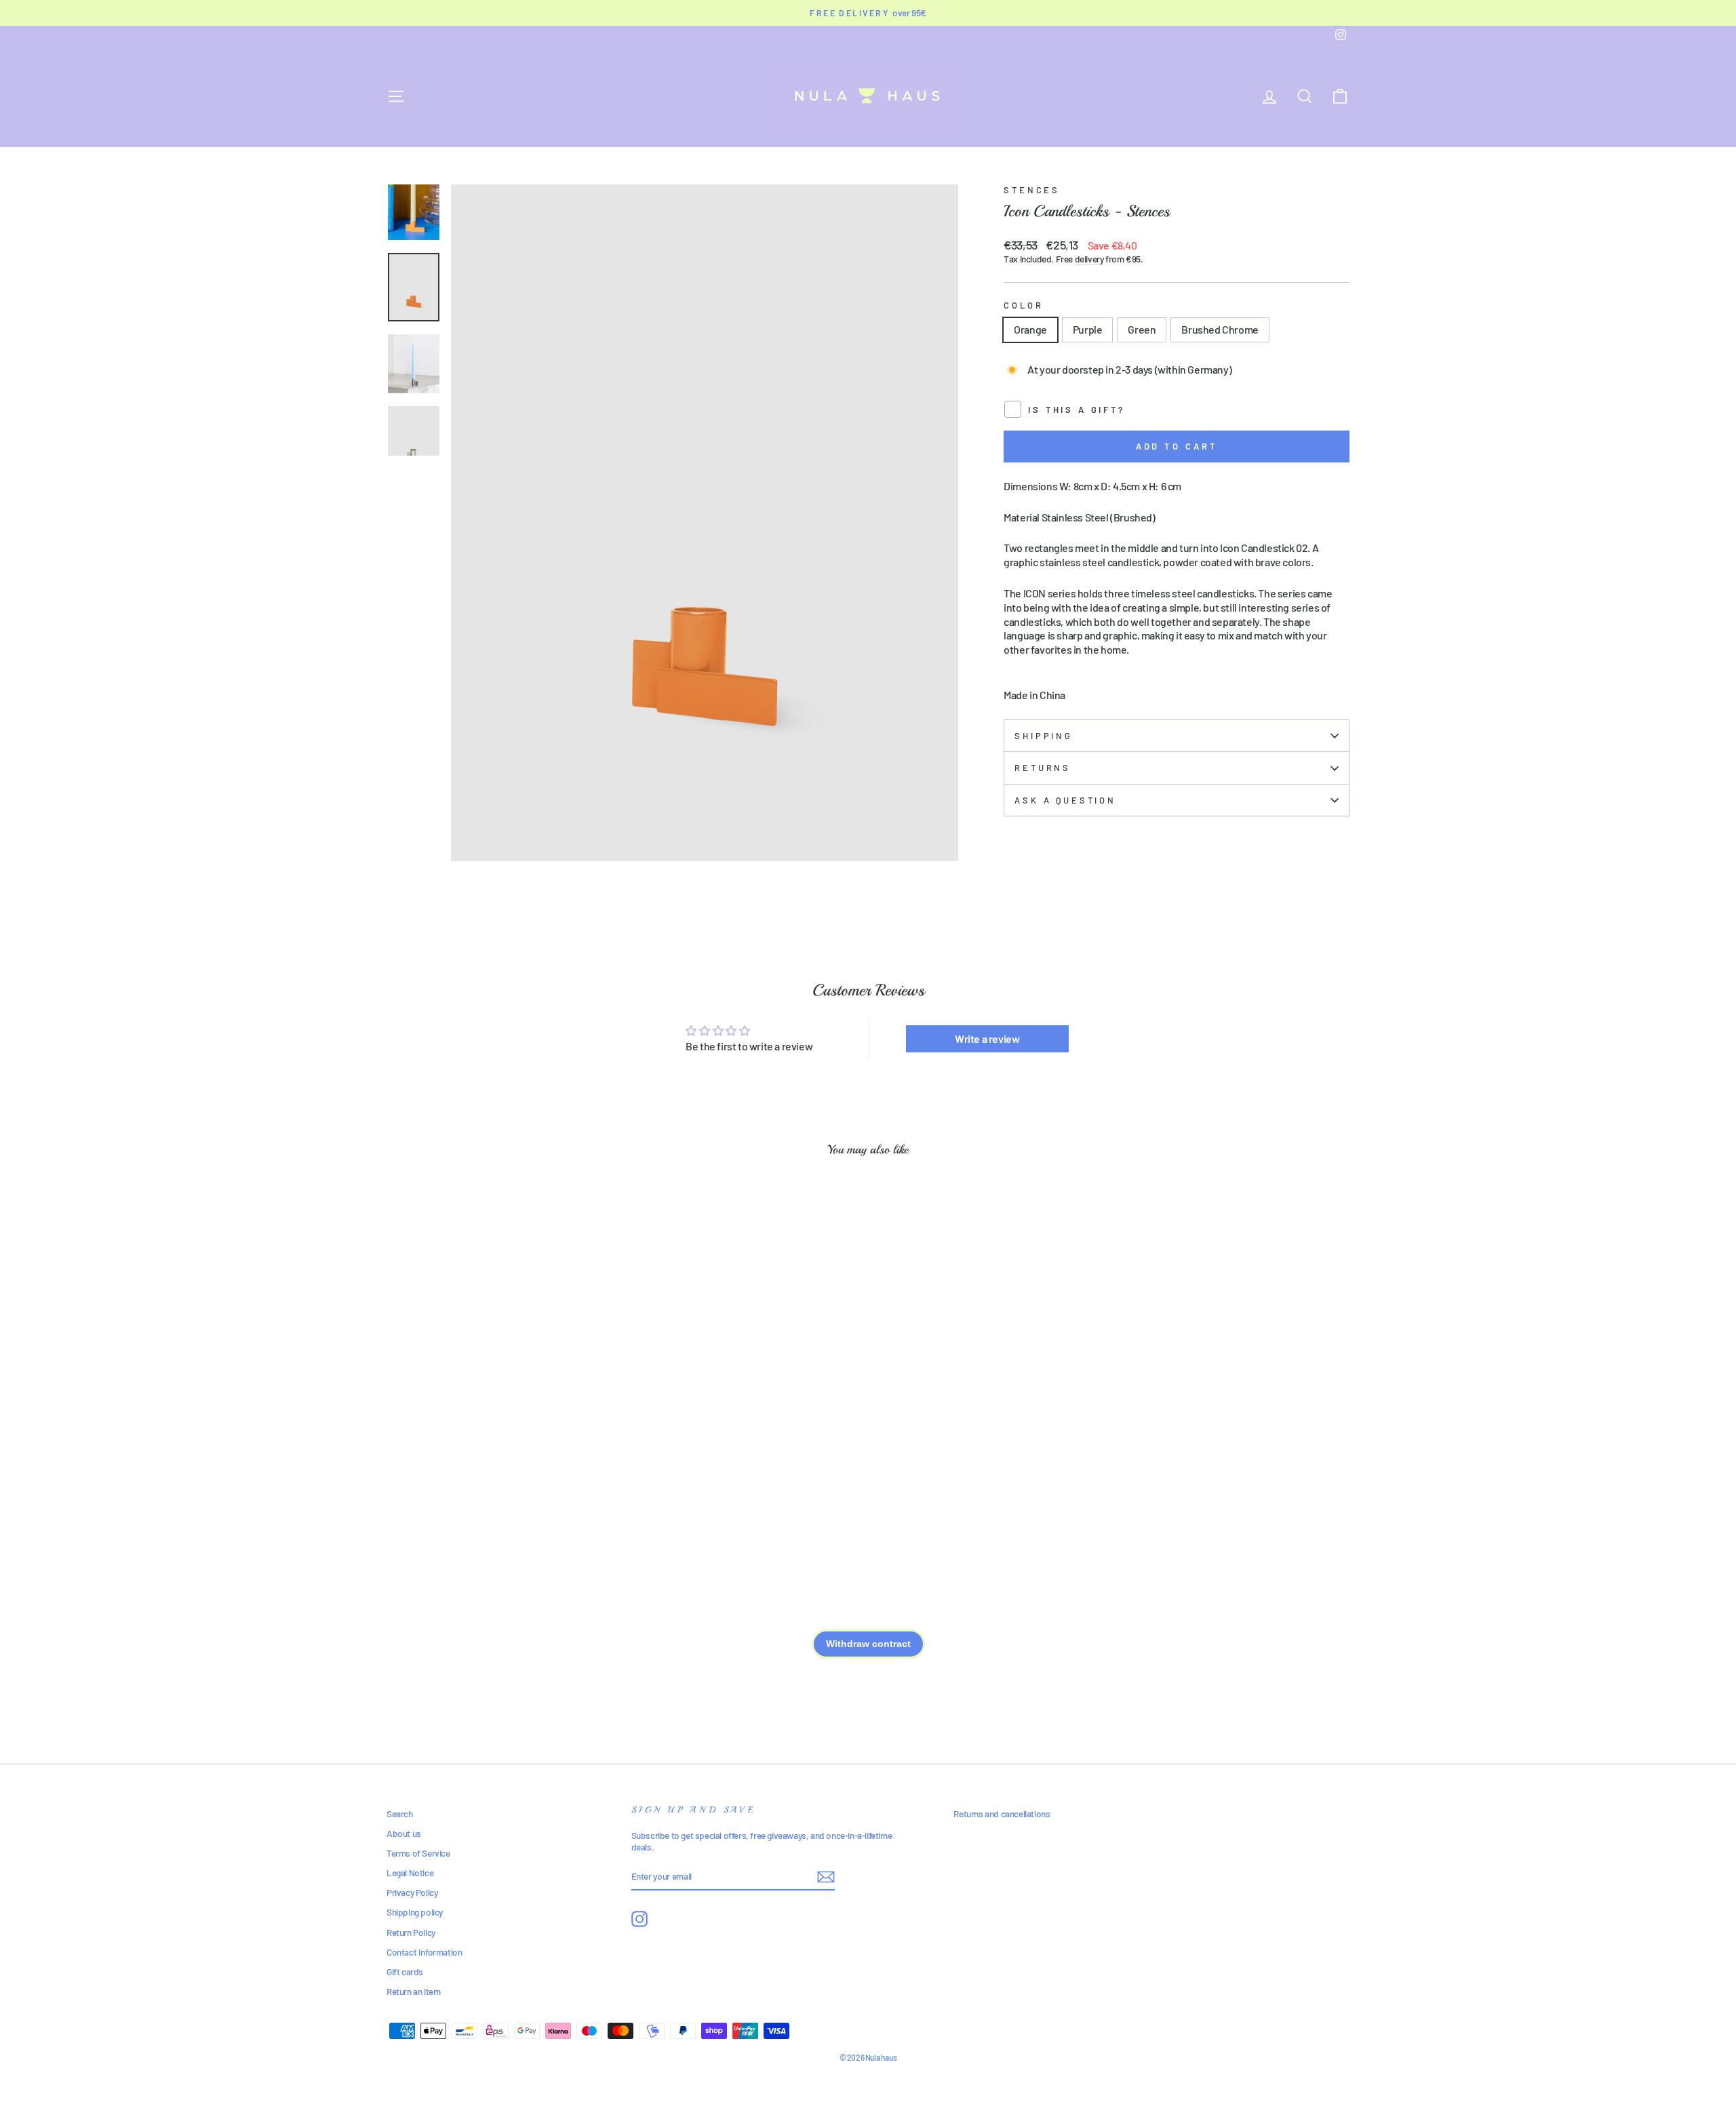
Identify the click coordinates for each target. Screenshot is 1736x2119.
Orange (1030, 329)
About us (404, 1833)
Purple (1088, 329)
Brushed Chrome (1220, 329)
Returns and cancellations (1002, 1814)
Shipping (1044, 736)
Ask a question (1065, 800)
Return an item (413, 1991)
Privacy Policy (412, 1892)
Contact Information (424, 1952)
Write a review (987, 1038)
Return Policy (411, 1932)
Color (1023, 305)
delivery (1089, 259)
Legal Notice (410, 1873)
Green (1142, 329)
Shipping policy (415, 1912)
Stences (1032, 190)
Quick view (501, 1437)
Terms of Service (418, 1853)
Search (400, 1814)
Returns (1043, 768)
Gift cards (405, 1972)
